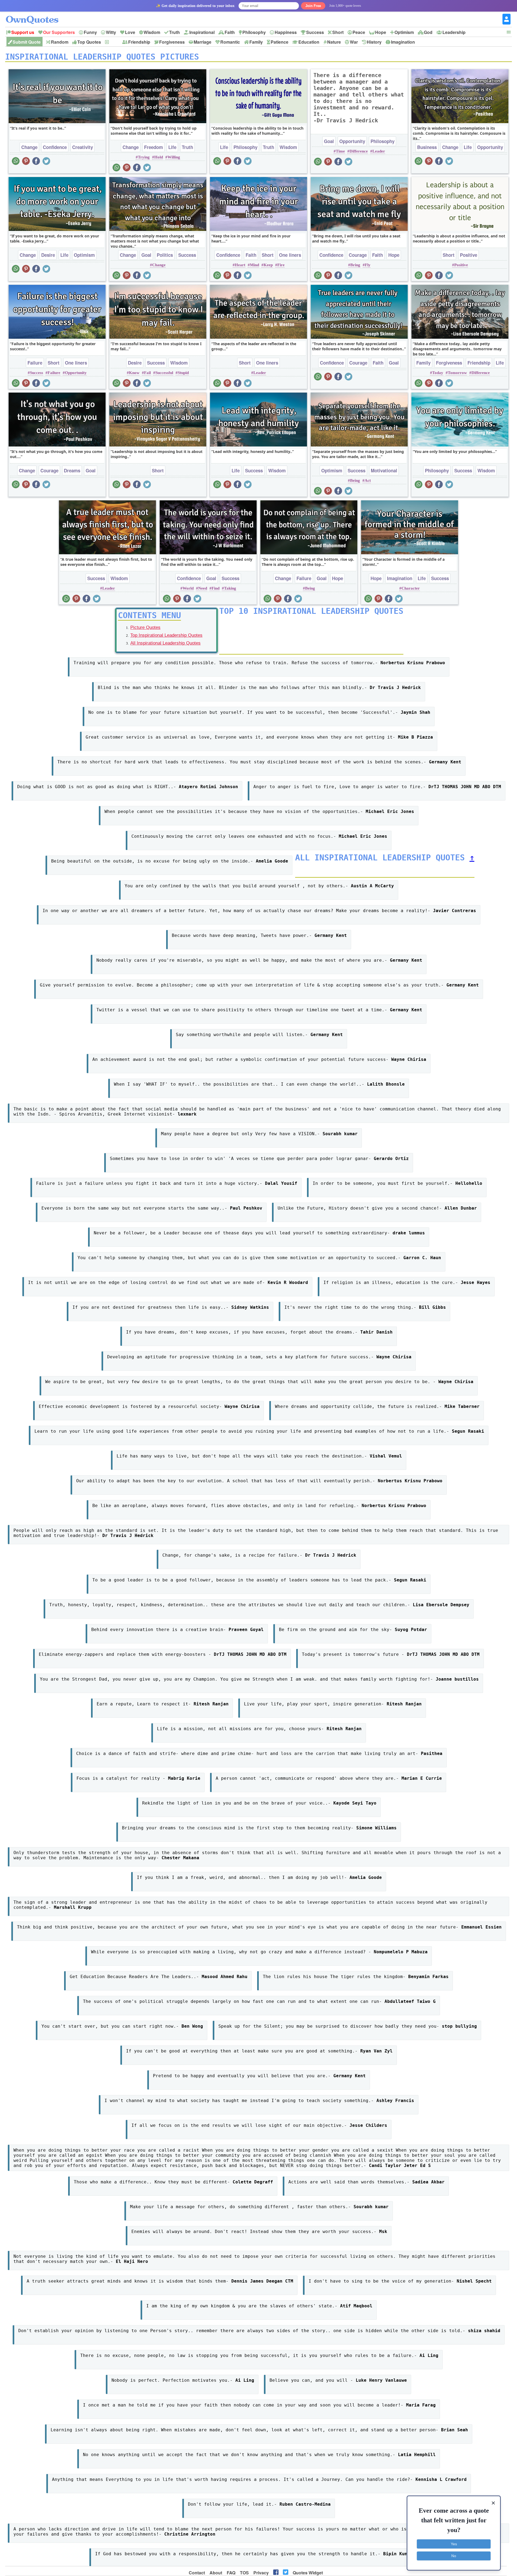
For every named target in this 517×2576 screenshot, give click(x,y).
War (354, 42)
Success (315, 32)
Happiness (286, 32)
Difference (359, 151)
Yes (454, 2544)
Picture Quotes (145, 627)
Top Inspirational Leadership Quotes (166, 635)
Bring (355, 265)
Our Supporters (59, 32)
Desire (48, 255)
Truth (174, 32)
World (188, 588)
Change (29, 147)
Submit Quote (27, 42)
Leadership (454, 32)
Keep (268, 265)
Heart (240, 265)
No (454, 2556)
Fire (281, 265)
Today (438, 373)
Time (340, 151)
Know (134, 373)
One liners (290, 255)
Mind (254, 265)
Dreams (72, 470)
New (114, 42)
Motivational (384, 470)
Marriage (202, 42)
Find (216, 588)
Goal (329, 141)
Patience (280, 42)
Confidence (55, 147)
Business (427, 147)
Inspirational (202, 32)
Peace (359, 32)
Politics (165, 255)
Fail (147, 373)
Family (256, 42)
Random (60, 42)
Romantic (230, 42)
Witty (111, 32)
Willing (174, 157)
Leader (379, 151)
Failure (35, 363)
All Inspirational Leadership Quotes (165, 643)
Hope (381, 32)
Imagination (403, 42)
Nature (334, 42)
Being (355, 480)
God (428, 32)
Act (368, 480)
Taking (230, 588)
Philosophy (254, 32)
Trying (144, 157)
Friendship (139, 42)
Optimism (404, 32)
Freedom (153, 147)
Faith (230, 32)
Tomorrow (457, 373)
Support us (23, 32)
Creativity (83, 147)
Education (309, 42)
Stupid (183, 373)
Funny (90, 32)
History (374, 42)
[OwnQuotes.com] (35, 15)
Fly (368, 265)
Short (338, 32)
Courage (358, 255)
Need (203, 588)
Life (172, 147)
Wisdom (152, 32)
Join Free (313, 6)
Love (130, 32)
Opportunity (352, 141)
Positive (469, 255)
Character (411, 588)
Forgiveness (172, 42)
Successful (164, 373)
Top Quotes (89, 42)
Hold (159, 157)
